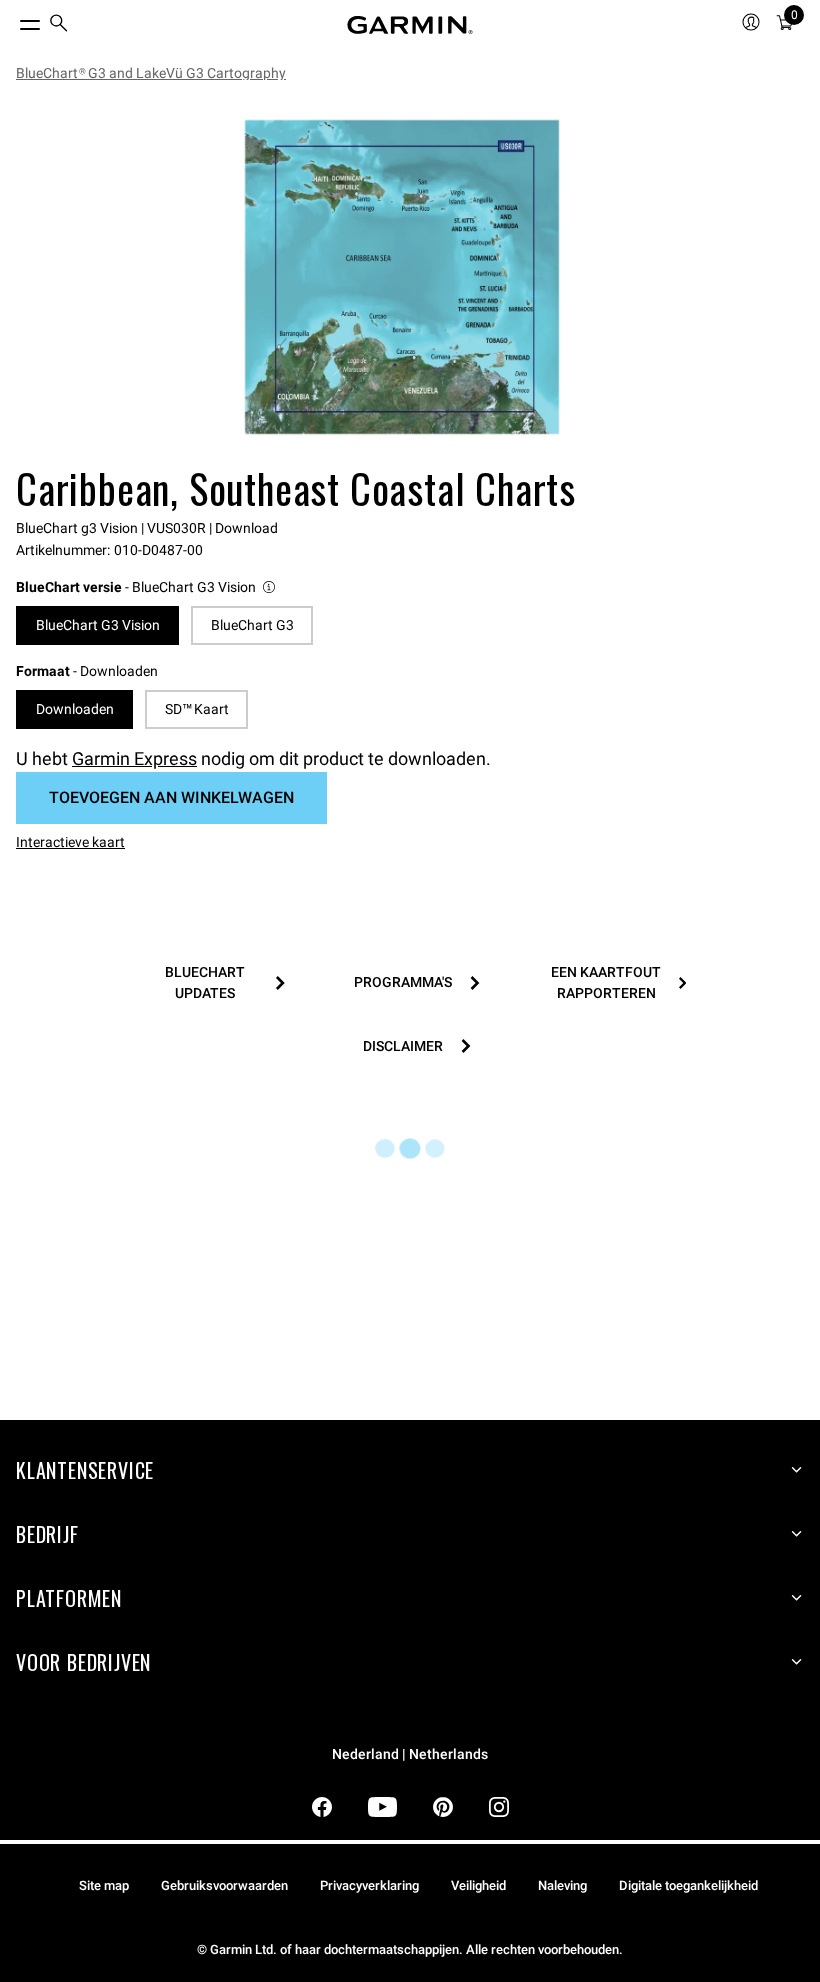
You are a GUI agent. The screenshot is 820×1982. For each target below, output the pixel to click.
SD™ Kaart (197, 709)
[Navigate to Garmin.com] (410, 25)
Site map (104, 1885)
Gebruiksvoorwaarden (224, 1885)
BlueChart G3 (252, 625)
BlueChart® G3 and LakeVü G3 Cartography (151, 73)
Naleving (562, 1885)
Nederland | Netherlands (410, 1754)
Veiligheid (478, 1885)
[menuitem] (59, 25)
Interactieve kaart (70, 842)
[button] (147, 587)
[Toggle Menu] (12, 20)
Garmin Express (134, 758)
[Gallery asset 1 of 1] (402, 277)
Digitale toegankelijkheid (688, 1885)
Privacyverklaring (369, 1885)
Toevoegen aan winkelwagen (171, 797)
